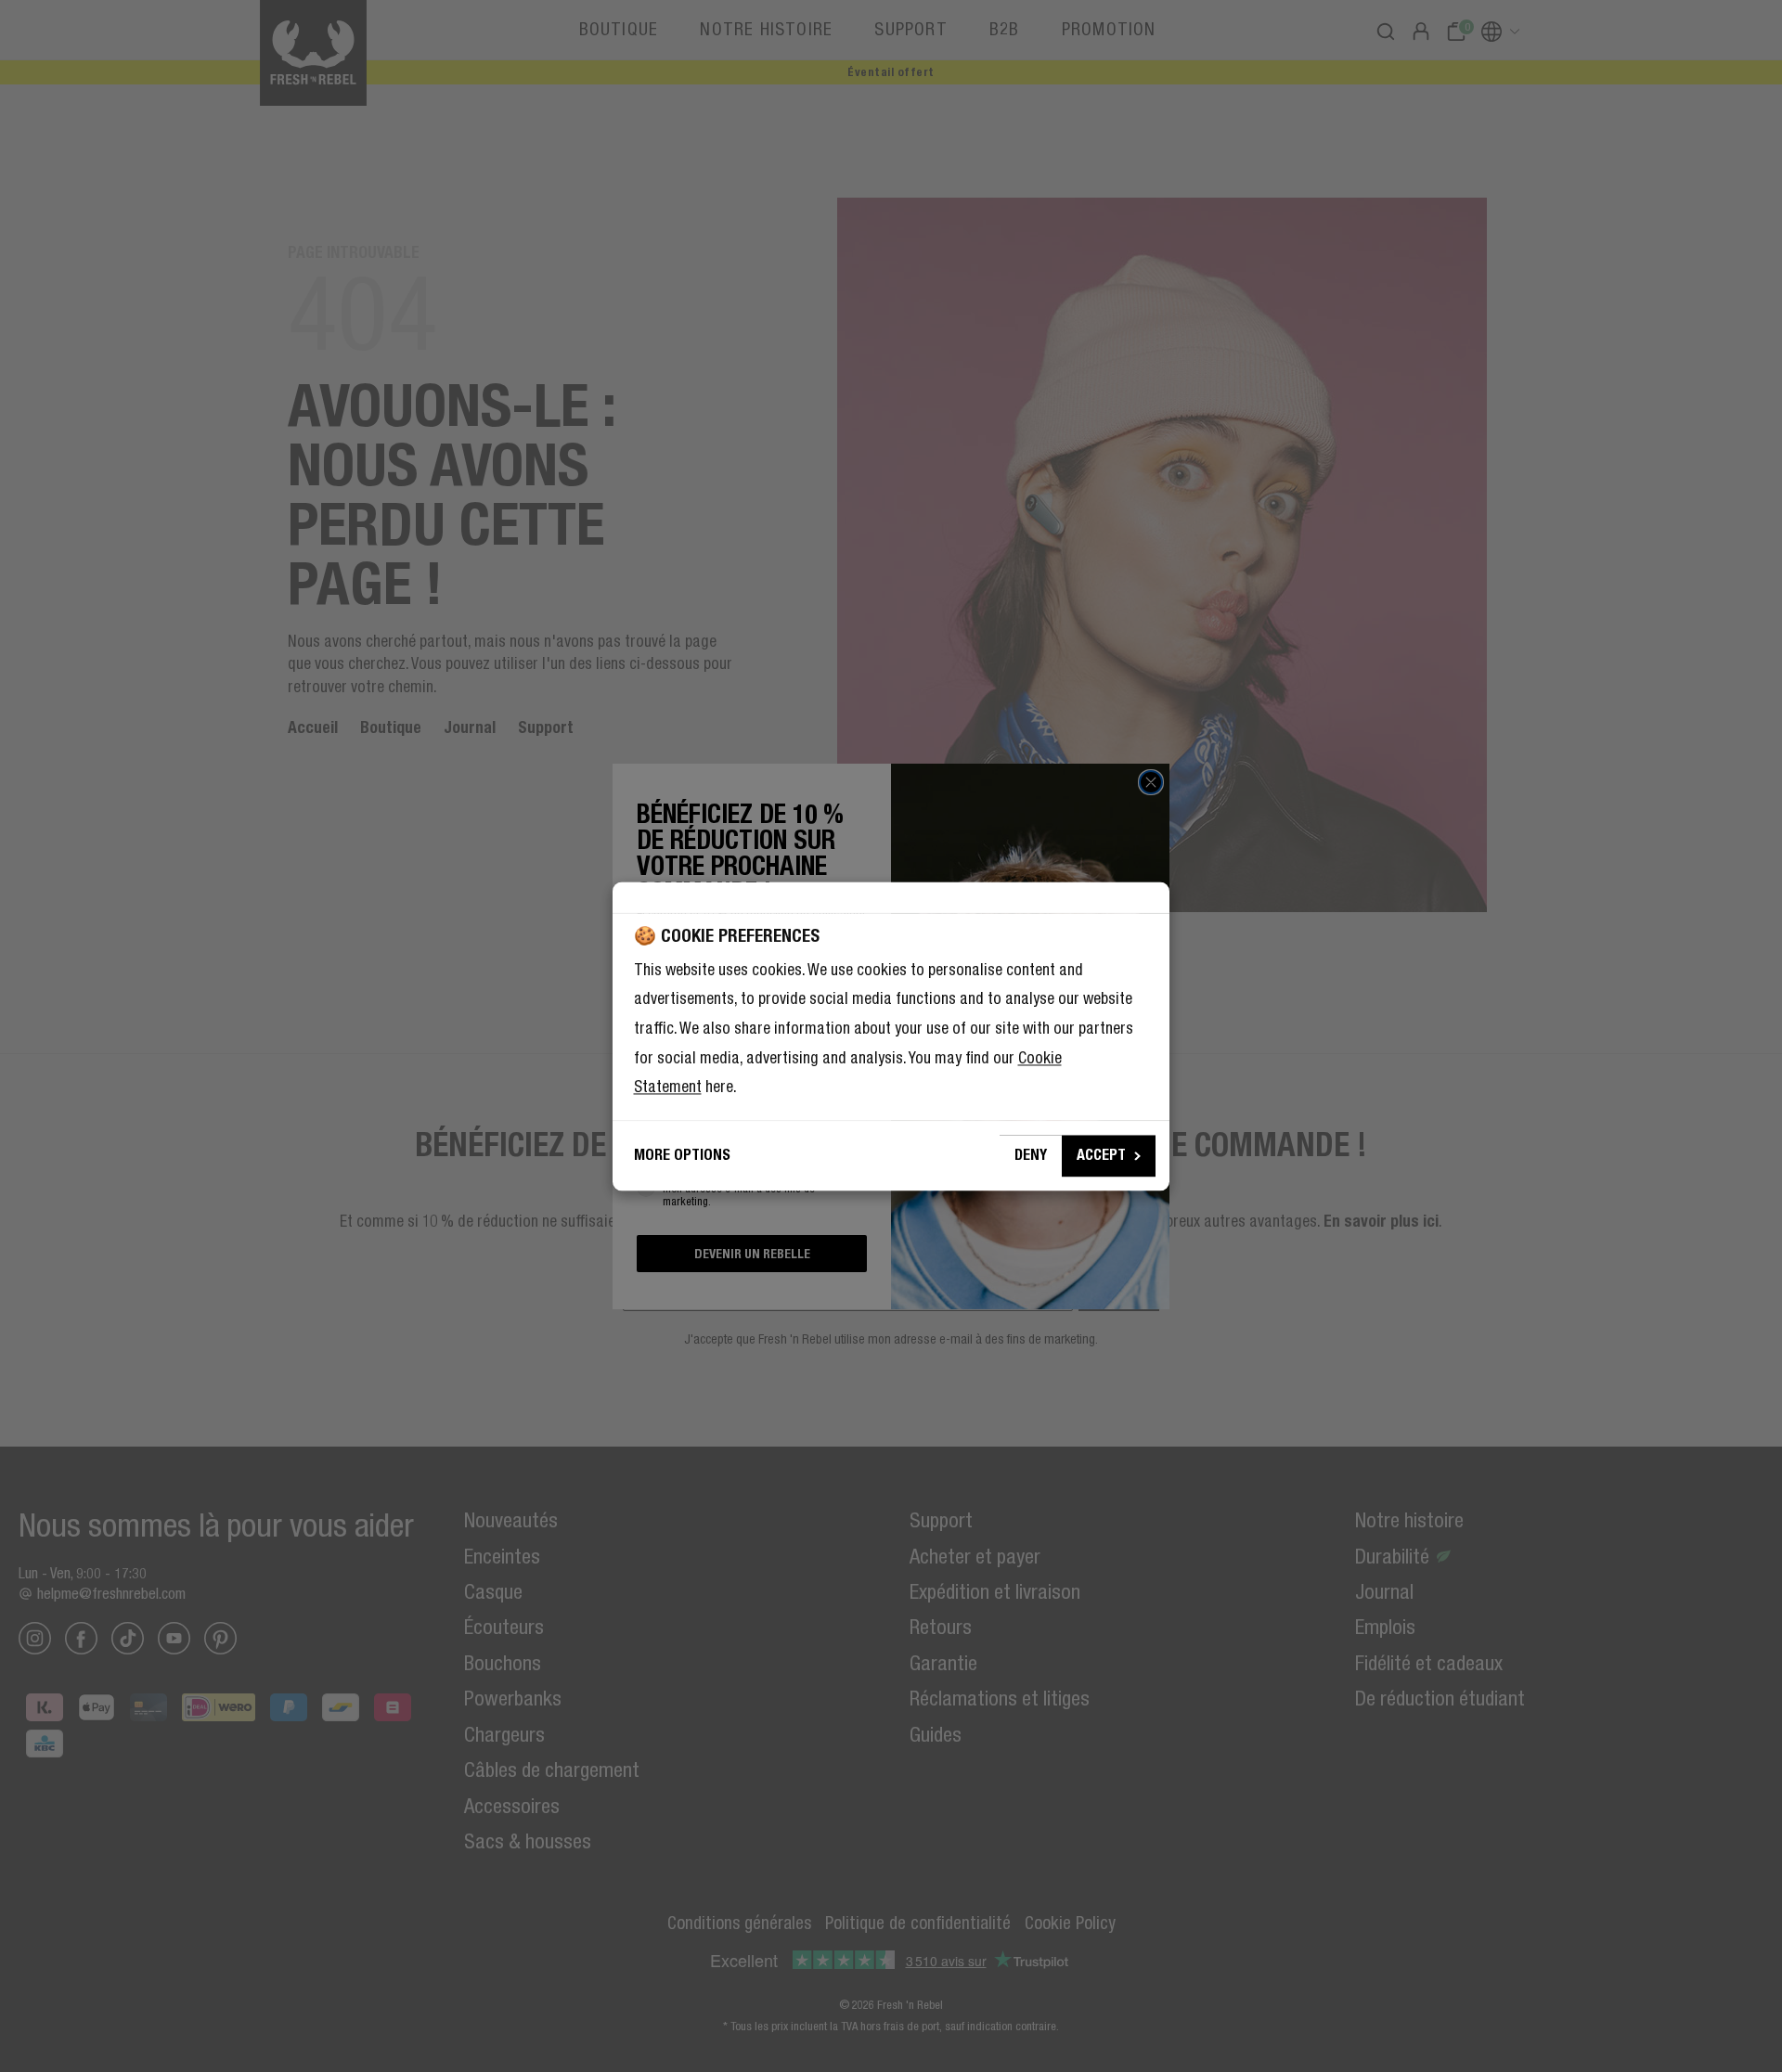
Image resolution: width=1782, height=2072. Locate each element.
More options (682, 1155)
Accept (1101, 1155)
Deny (1031, 1155)
